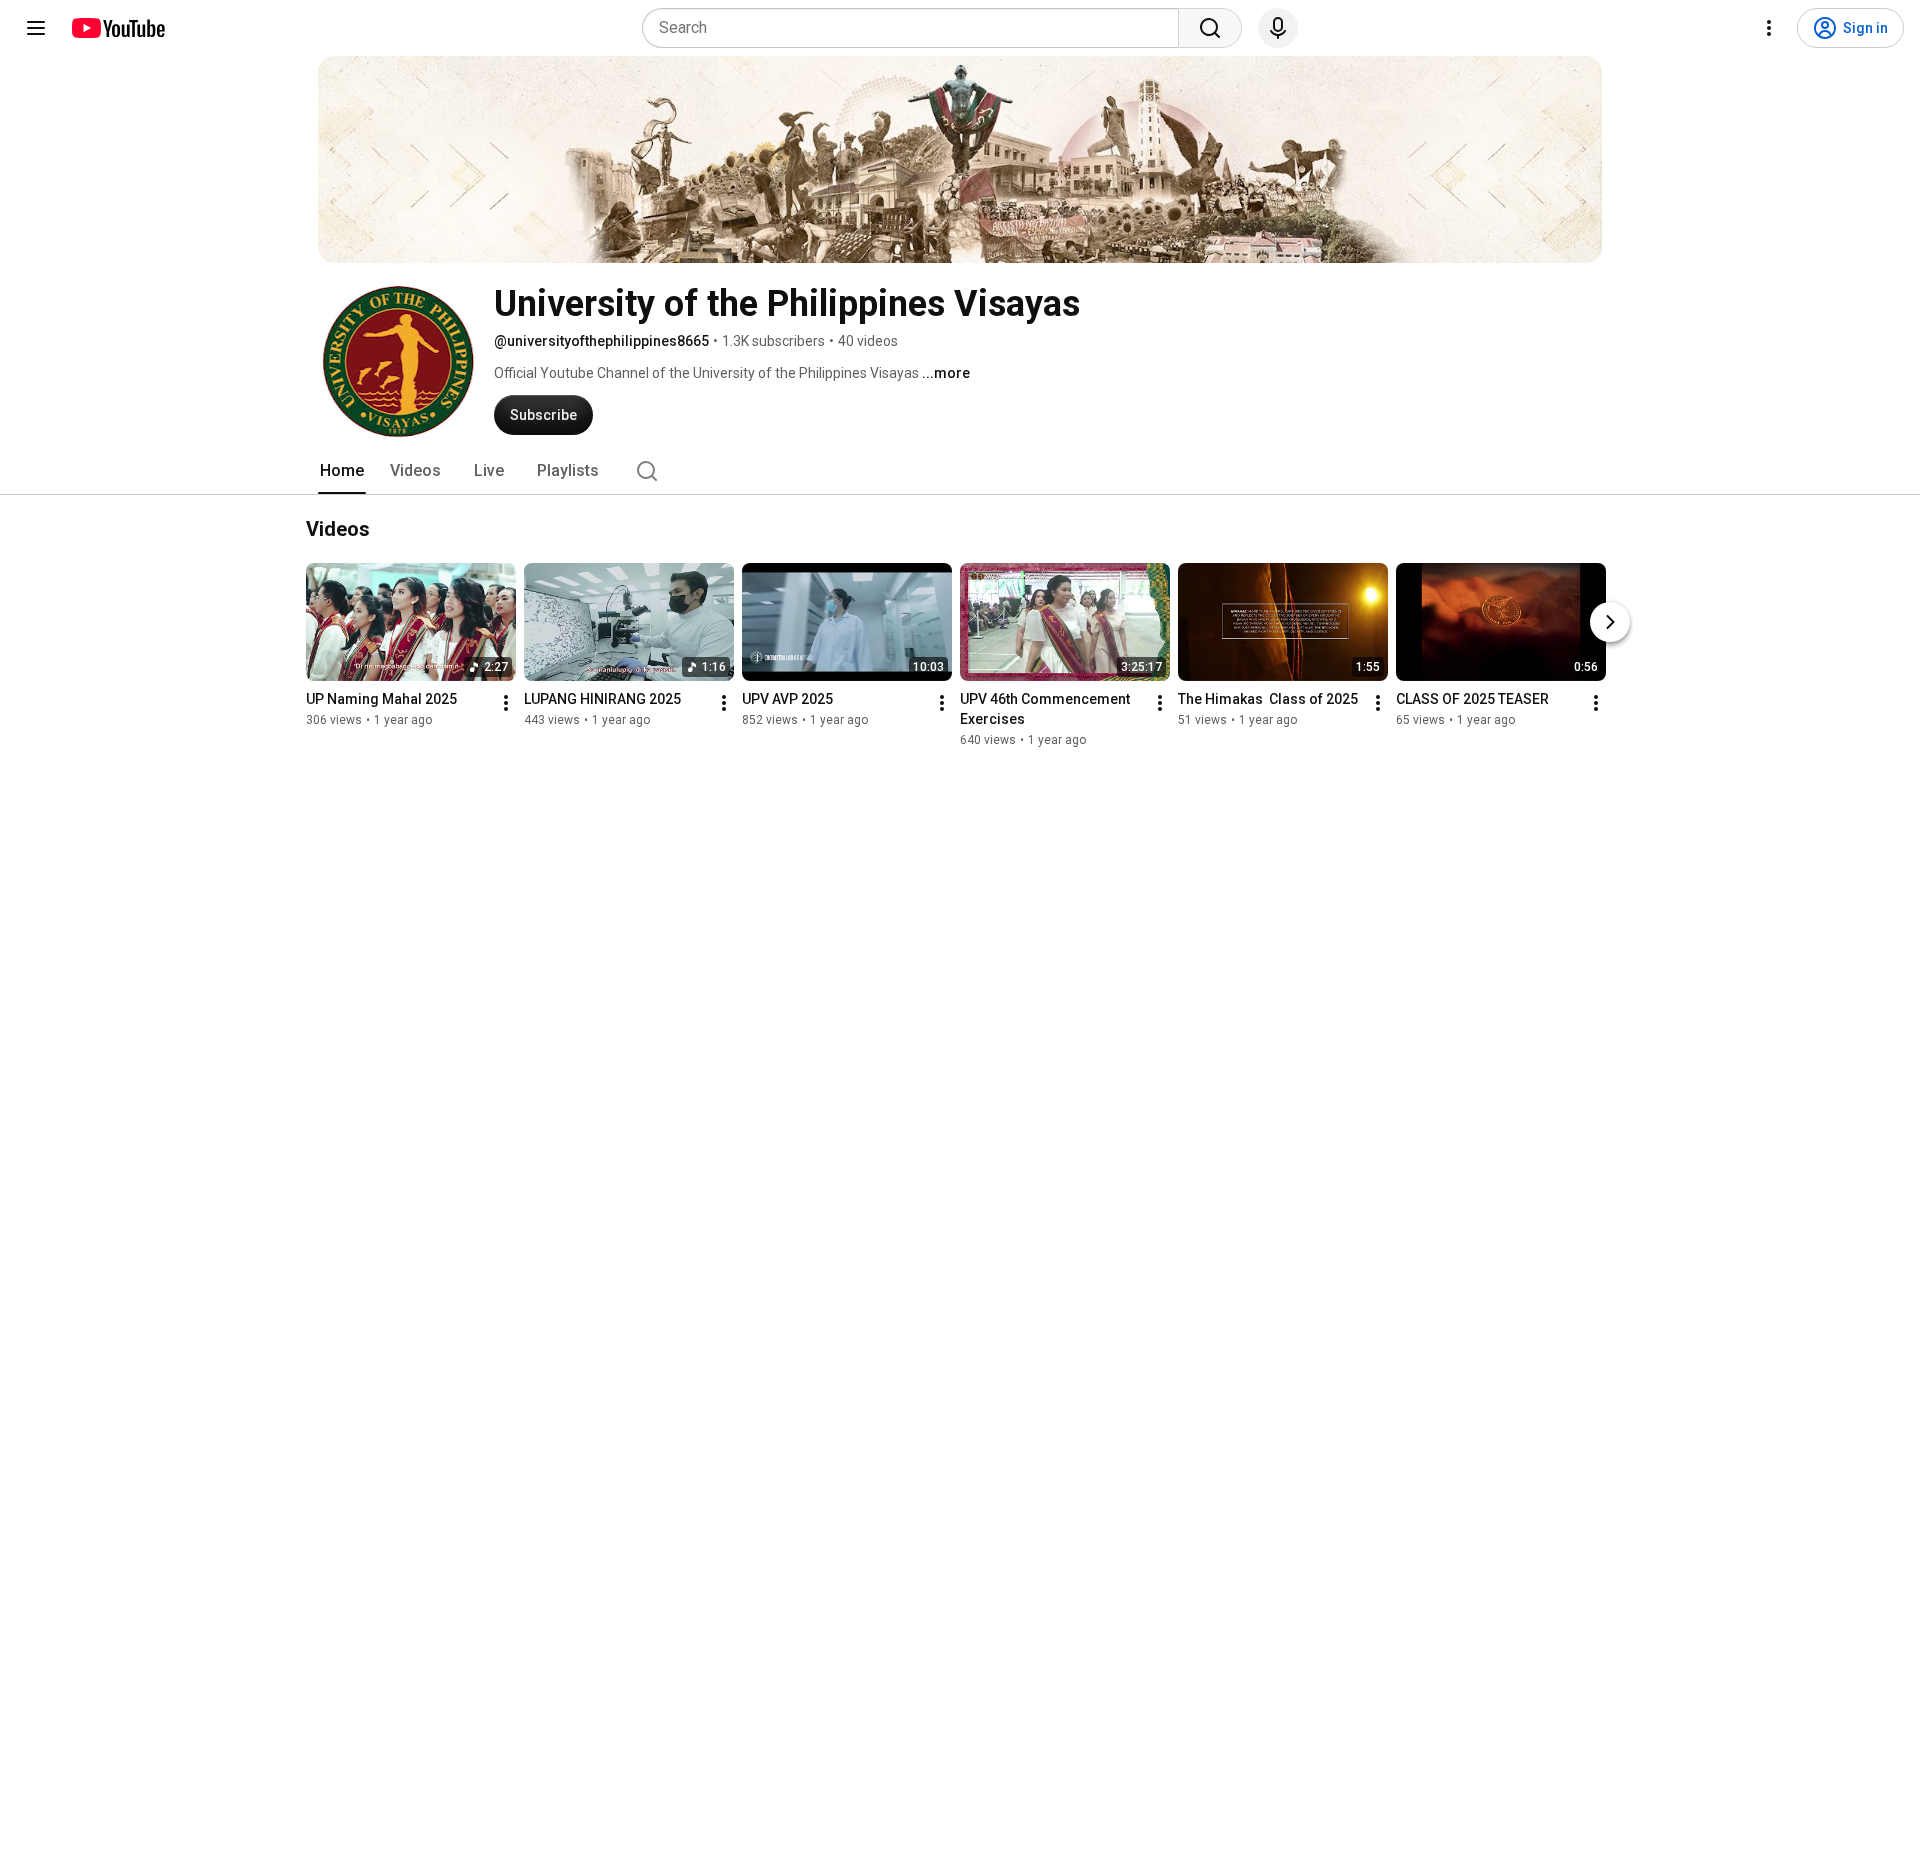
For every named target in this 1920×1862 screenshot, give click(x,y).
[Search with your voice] (1278, 28)
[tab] (342, 471)
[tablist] (960, 471)
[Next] (1610, 622)
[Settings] (1769, 28)
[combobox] (916, 28)
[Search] (1210, 28)
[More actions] (506, 703)
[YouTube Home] (117, 28)
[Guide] (36, 28)
